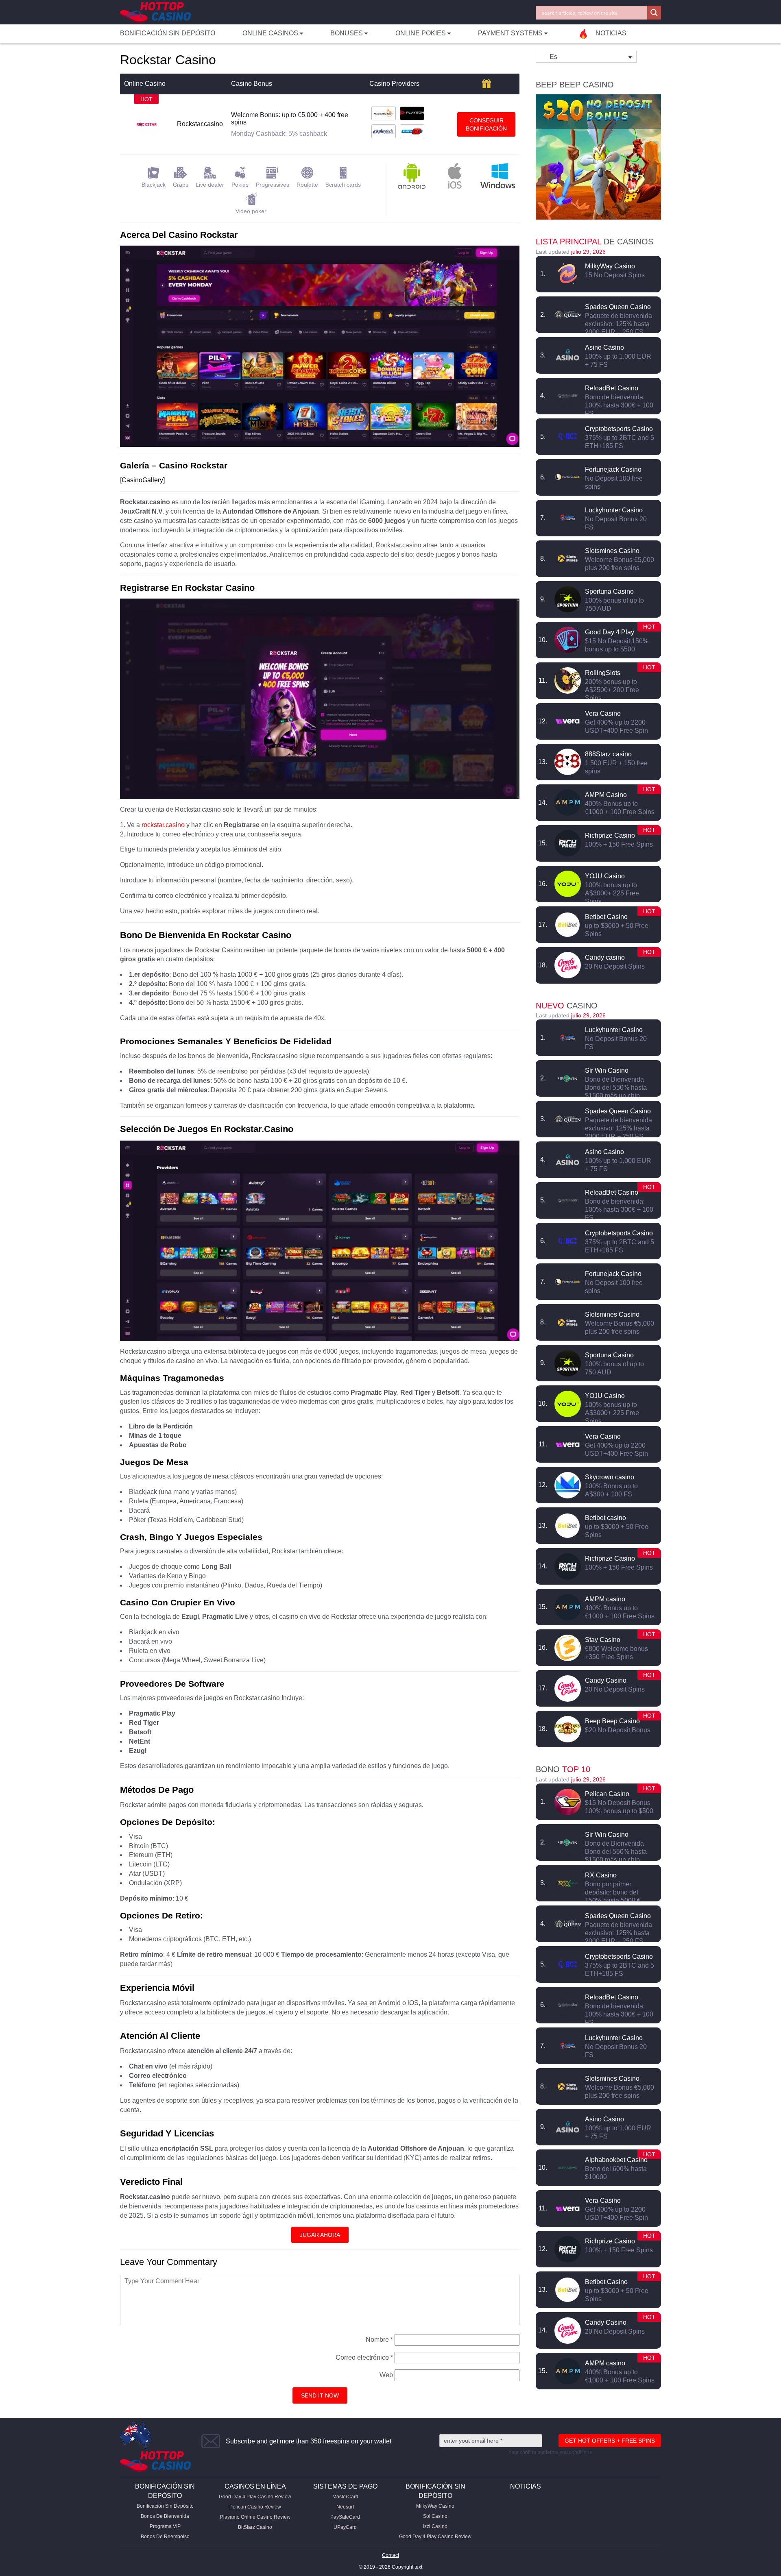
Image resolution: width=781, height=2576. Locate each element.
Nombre (379, 2340)
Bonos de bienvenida (165, 2516)
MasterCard (345, 2497)
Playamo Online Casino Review (255, 2517)
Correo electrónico (364, 2357)
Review (568, 274)
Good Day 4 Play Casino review (255, 2497)
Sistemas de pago (345, 2486)
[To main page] (155, 12)
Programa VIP (165, 2526)
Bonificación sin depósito (168, 33)
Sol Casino (435, 2516)
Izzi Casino (435, 2526)
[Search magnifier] (654, 13)
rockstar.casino (163, 825)
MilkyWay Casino (435, 2506)
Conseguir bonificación (486, 124)
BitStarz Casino (255, 2527)
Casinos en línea (255, 2486)
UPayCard (345, 2527)
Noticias (526, 2486)
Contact (390, 2555)
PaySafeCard (345, 2517)
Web (386, 2375)
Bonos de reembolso (165, 2537)
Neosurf (345, 2507)
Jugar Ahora (320, 2235)
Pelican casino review (255, 2507)
